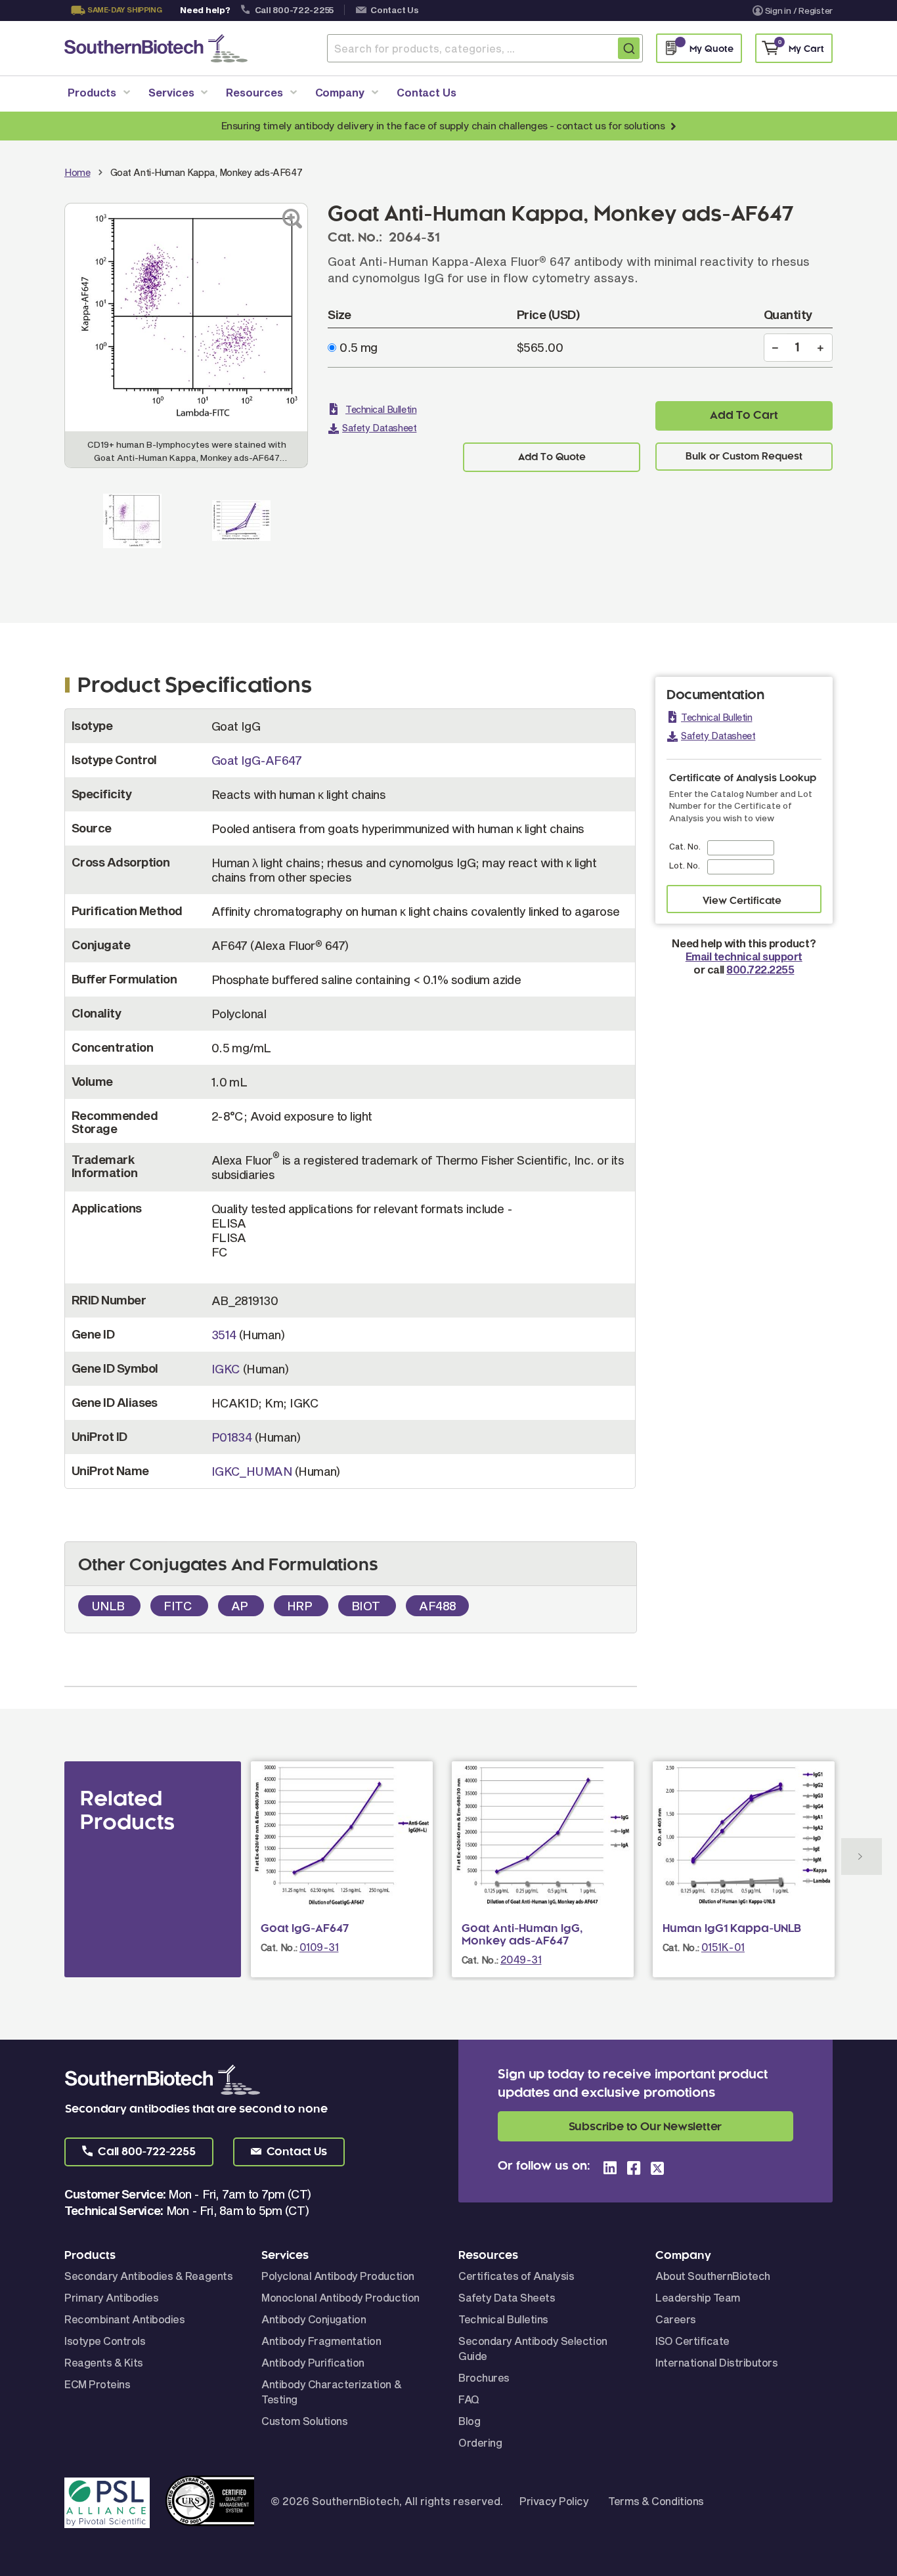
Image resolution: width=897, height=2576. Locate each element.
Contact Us (394, 10)
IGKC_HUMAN (252, 1471)
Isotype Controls (105, 2341)
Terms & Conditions (656, 2501)
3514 (224, 1335)
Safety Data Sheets (507, 2297)
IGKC (226, 1369)
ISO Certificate (692, 2341)
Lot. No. (685, 865)
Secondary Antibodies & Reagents (148, 2276)
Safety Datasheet (379, 428)
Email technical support (744, 956)
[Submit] (629, 48)
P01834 (232, 1437)
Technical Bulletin (381, 409)
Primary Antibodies (111, 2297)
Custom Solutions (304, 2421)
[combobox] (485, 48)
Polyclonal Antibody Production (338, 2276)
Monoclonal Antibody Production (340, 2297)
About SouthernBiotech (713, 2276)
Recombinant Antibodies (124, 2319)
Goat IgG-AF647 (256, 760)
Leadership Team (698, 2297)
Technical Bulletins (503, 2319)
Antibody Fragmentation (321, 2341)
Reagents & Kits (104, 2362)
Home (77, 172)
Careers (676, 2319)
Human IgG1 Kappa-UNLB (732, 1929)
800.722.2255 (760, 969)
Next (862, 1857)
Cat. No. (685, 846)
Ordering (480, 2442)
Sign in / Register (799, 11)
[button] (139, 2152)
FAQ (469, 2399)
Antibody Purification (313, 2362)
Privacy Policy (554, 2501)
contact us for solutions (610, 125)
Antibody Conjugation (314, 2319)
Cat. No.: (279, 1947)
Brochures (484, 2377)
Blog (469, 2421)
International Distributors (717, 2362)
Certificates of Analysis (516, 2276)
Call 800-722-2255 (295, 10)
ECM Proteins (97, 2384)
